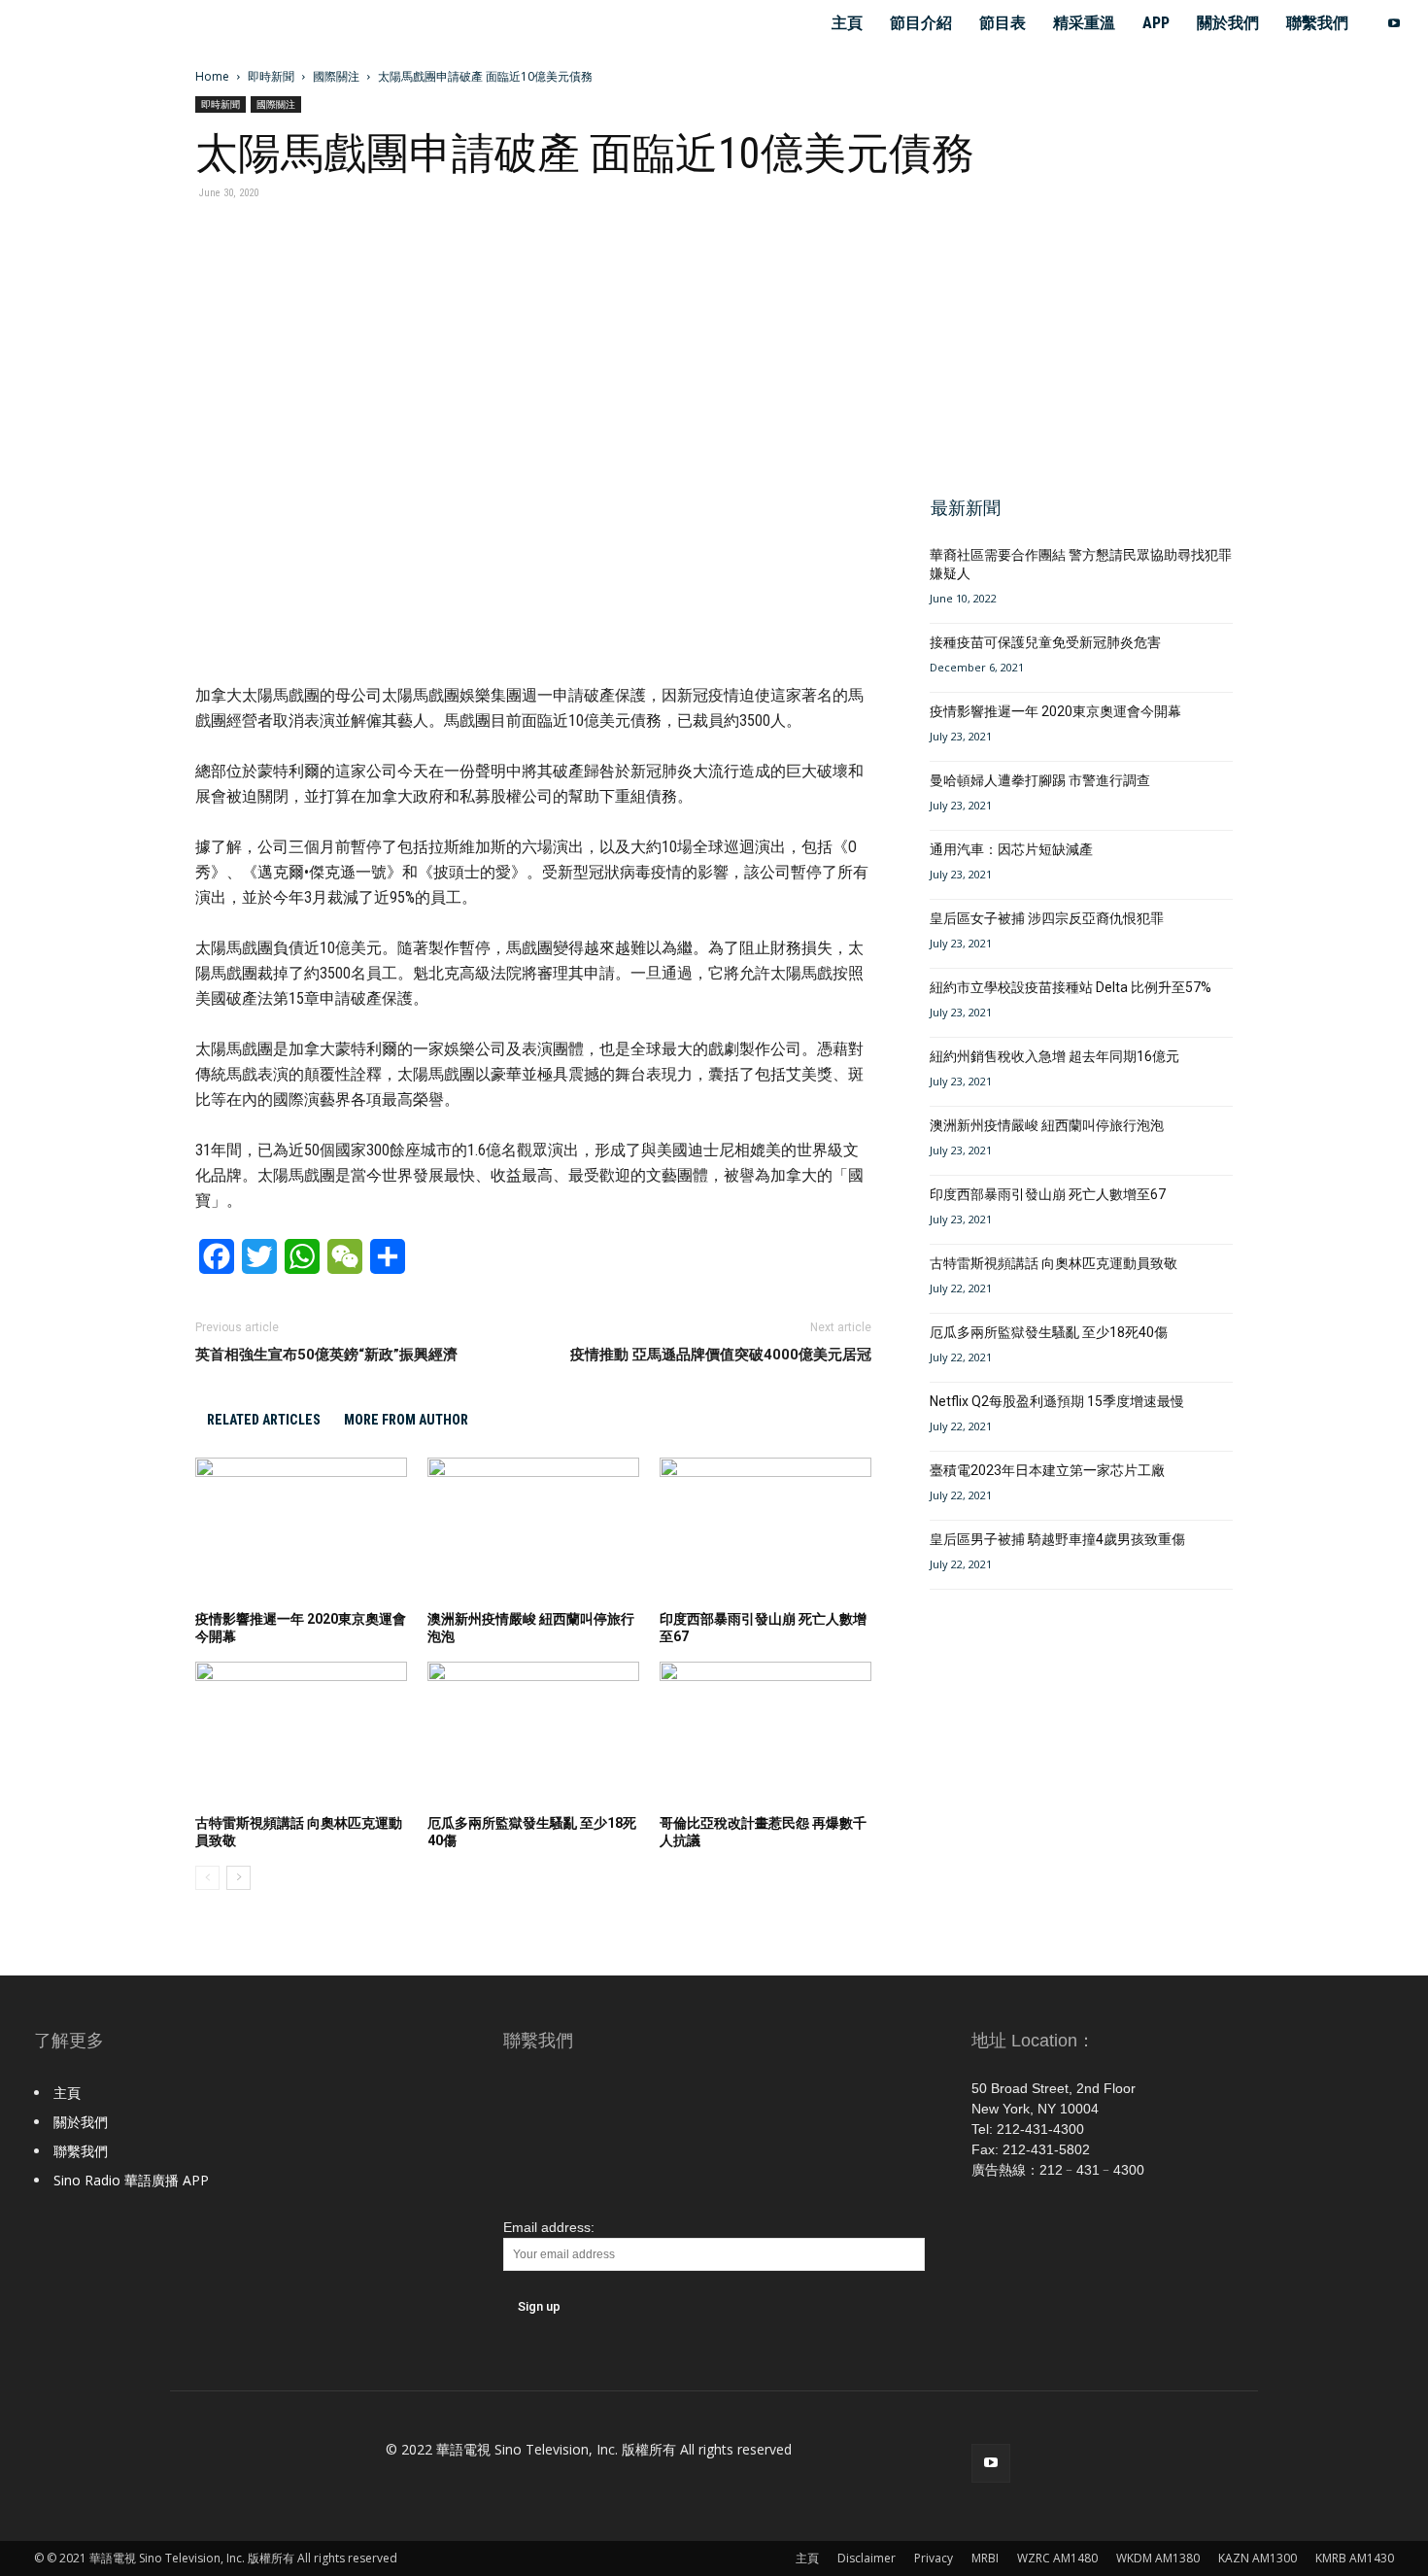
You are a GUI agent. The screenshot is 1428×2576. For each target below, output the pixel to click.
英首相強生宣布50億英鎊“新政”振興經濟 (326, 1355)
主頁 (847, 23)
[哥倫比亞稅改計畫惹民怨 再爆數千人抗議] (765, 1735)
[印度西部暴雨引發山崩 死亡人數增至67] (765, 1530)
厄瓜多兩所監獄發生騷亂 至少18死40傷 (1049, 1332)
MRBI (985, 2558)
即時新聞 (271, 76)
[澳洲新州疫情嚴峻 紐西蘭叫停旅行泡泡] (533, 1530)
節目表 (1003, 23)
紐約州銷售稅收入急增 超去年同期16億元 (1054, 1056)
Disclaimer (867, 2558)
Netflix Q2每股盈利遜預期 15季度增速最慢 (1057, 1401)
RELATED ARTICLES (264, 1420)
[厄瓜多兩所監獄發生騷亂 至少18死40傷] (533, 1735)
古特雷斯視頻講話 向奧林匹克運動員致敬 (1054, 1263)
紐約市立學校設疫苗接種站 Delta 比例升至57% (1071, 987)
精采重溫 (1084, 23)
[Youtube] (1394, 23)
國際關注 (336, 76)
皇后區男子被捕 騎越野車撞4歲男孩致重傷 (1057, 1539)
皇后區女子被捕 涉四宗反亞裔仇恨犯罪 (1047, 918)
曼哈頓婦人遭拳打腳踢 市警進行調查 (1040, 780)
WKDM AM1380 (1158, 2558)
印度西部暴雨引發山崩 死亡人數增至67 (1048, 1194)
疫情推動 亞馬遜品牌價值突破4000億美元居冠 (721, 1355)
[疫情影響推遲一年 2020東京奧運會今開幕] (301, 1530)
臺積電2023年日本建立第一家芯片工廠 (1047, 1470)
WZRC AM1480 (1057, 2558)
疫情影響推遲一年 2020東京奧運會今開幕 (1055, 711)
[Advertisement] (1075, 338)
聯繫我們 (1317, 23)
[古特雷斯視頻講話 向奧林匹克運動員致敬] (301, 1735)
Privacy (934, 2558)
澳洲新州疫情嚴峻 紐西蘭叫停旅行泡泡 (1047, 1125)
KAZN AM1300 (1258, 2558)
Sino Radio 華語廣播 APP (131, 2180)
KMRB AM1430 (1355, 2558)
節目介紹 (921, 23)
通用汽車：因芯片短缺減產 (1011, 849)
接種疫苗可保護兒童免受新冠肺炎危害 (1045, 642)
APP (1156, 23)
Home (212, 76)
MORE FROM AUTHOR (406, 1420)
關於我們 (1228, 23)
